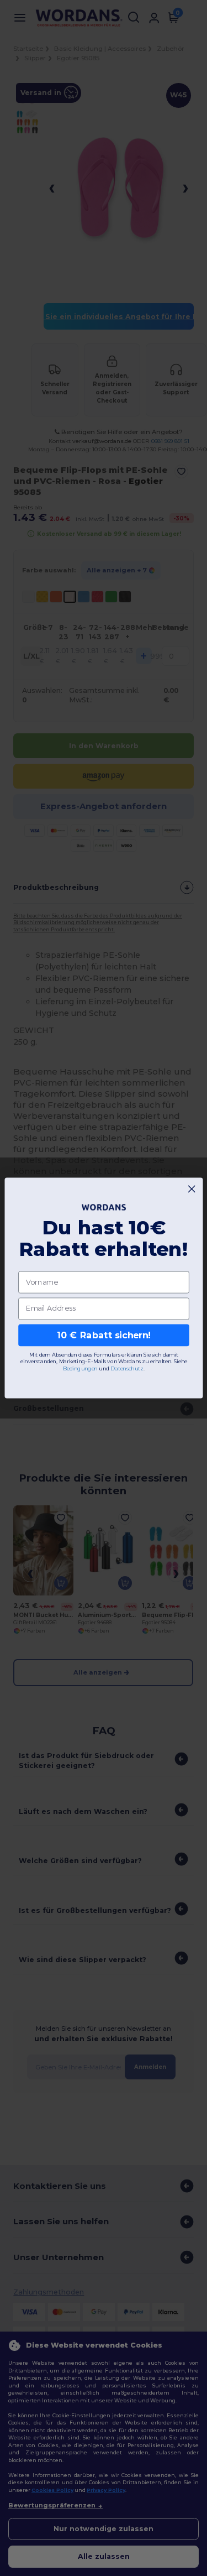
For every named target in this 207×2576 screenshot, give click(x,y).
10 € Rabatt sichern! (104, 1335)
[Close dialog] (192, 1189)
